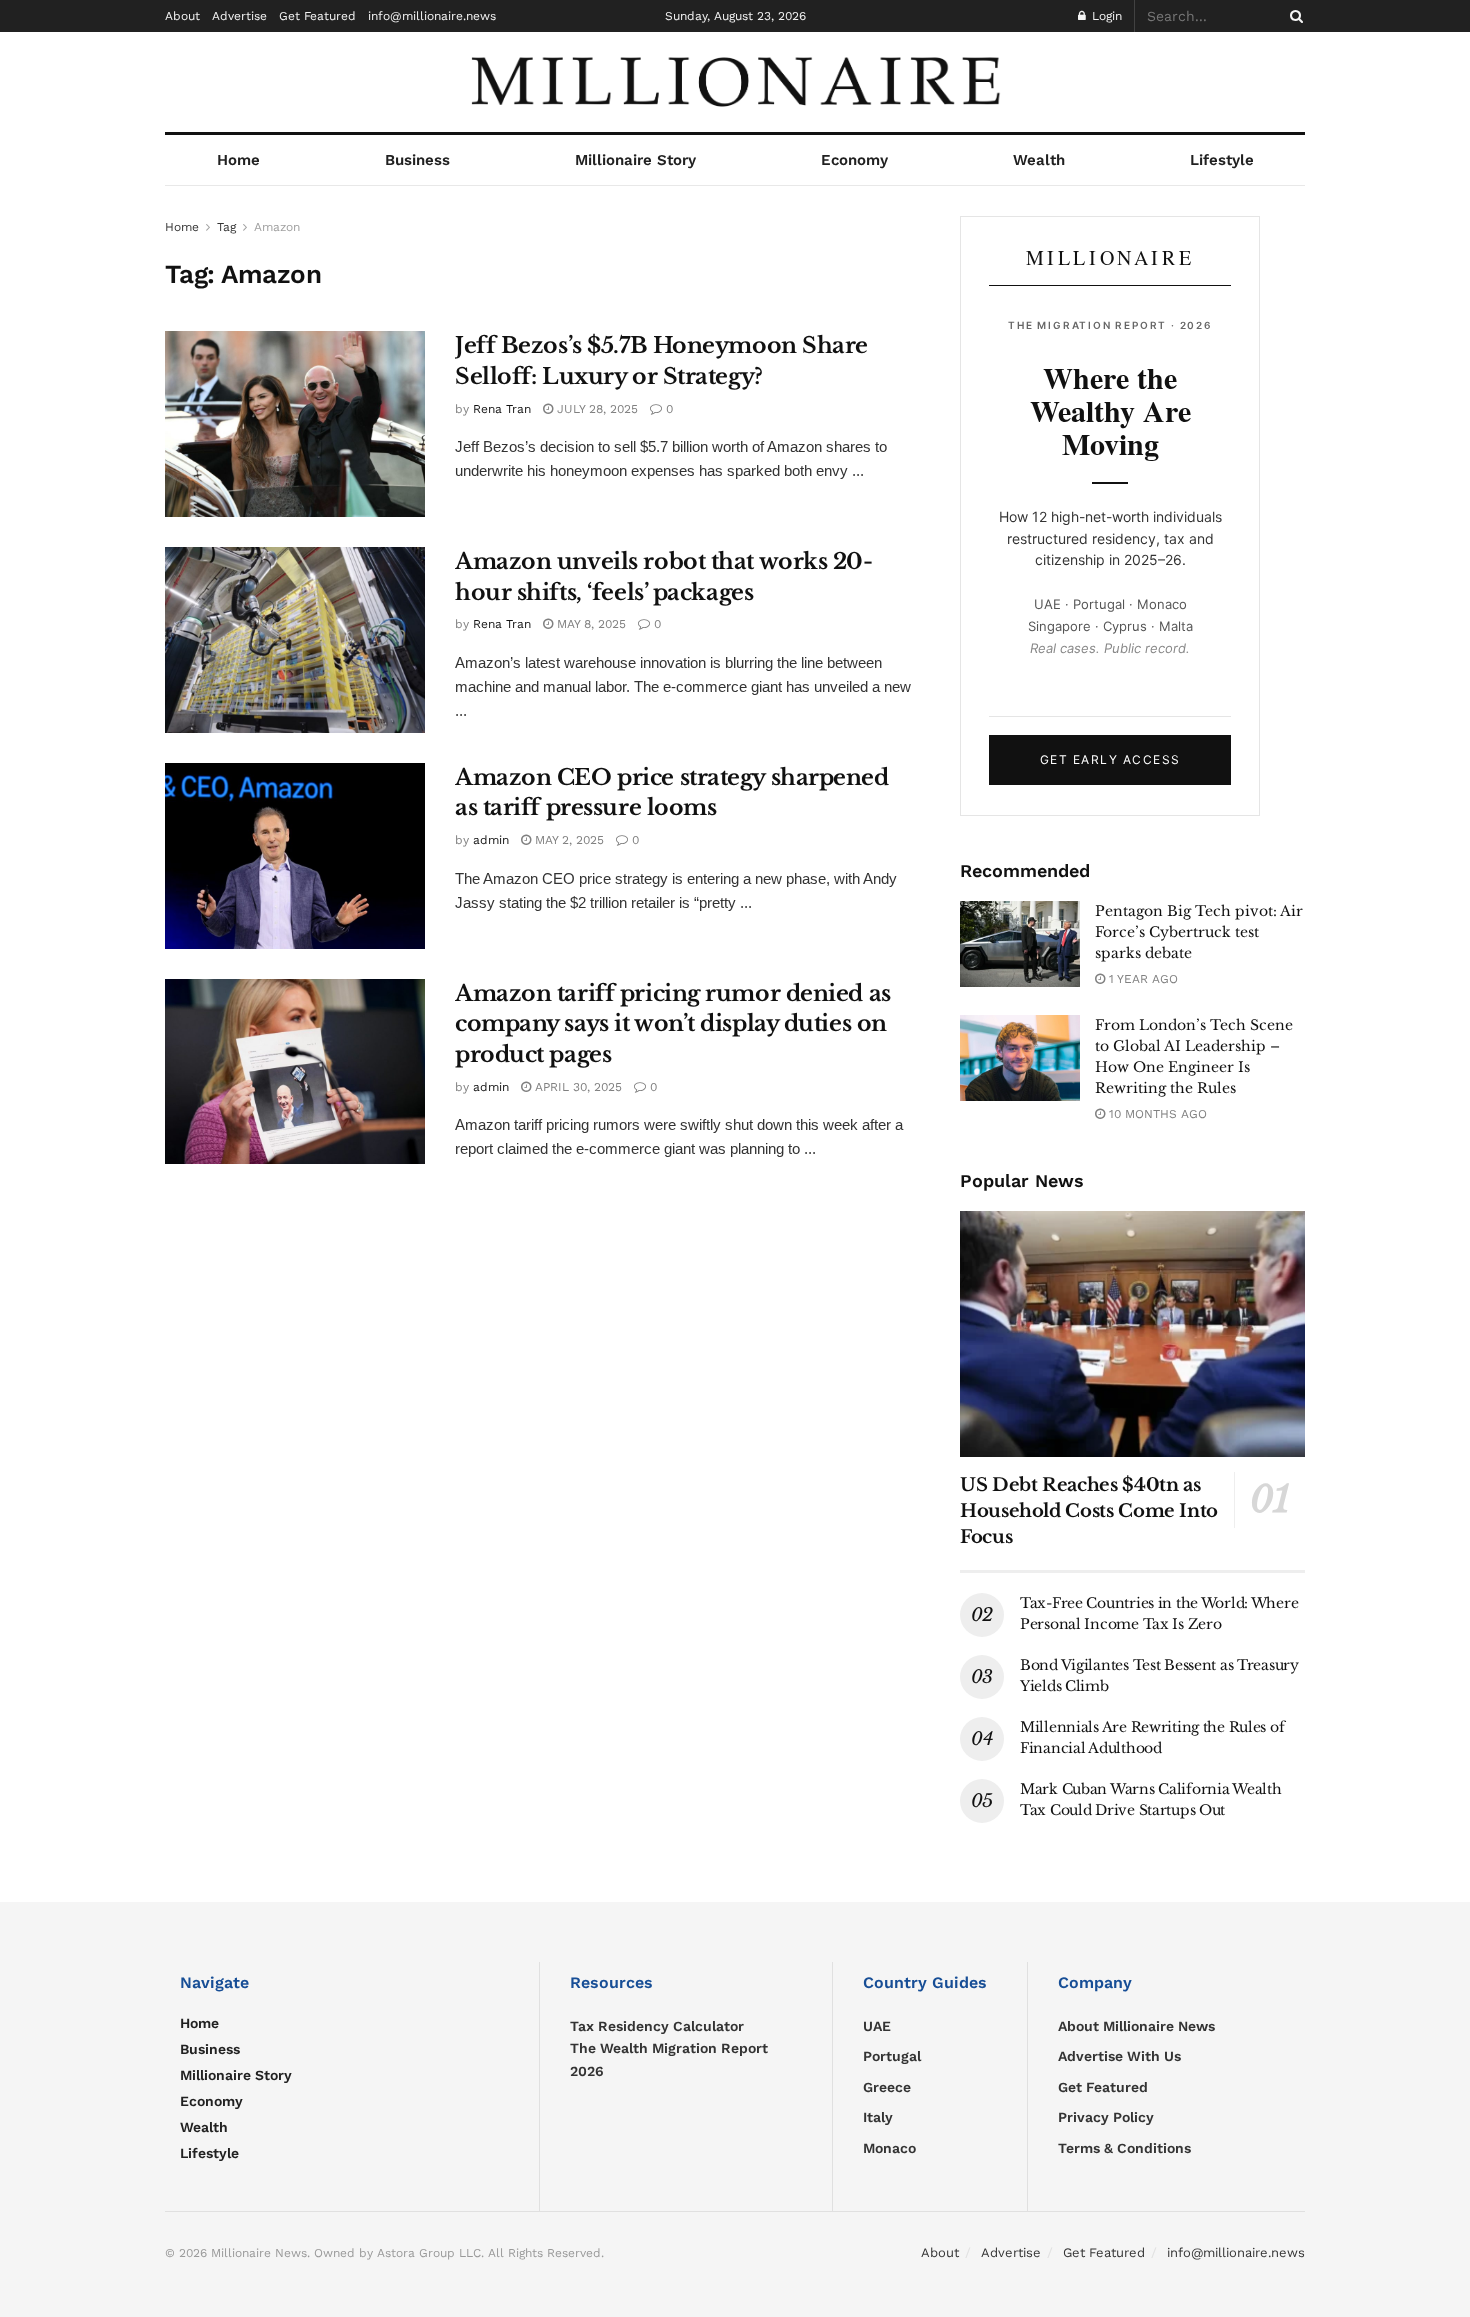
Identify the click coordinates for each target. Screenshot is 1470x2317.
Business (417, 160)
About (182, 16)
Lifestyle (1222, 160)
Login (1105, 16)
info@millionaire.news (432, 16)
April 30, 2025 (576, 1087)
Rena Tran (502, 409)
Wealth (1039, 160)
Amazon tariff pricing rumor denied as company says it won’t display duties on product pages (673, 1024)
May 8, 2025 (589, 624)
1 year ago (1141, 979)
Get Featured (317, 16)
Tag (226, 227)
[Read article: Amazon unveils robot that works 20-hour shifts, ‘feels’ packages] (295, 640)
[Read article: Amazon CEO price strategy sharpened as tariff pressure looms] (295, 856)
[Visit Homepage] (735, 82)
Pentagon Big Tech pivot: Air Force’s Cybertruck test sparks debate (1199, 932)
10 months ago (1156, 1114)
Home (238, 160)
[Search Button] (1293, 16)
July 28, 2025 (595, 409)
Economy (854, 160)
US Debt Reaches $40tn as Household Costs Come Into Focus (1089, 1511)
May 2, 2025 (567, 840)
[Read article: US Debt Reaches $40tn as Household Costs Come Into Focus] (1132, 1334)
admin (491, 840)
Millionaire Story (635, 160)
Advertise (239, 16)
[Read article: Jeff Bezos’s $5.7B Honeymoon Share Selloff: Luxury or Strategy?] (295, 424)
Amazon (277, 227)
